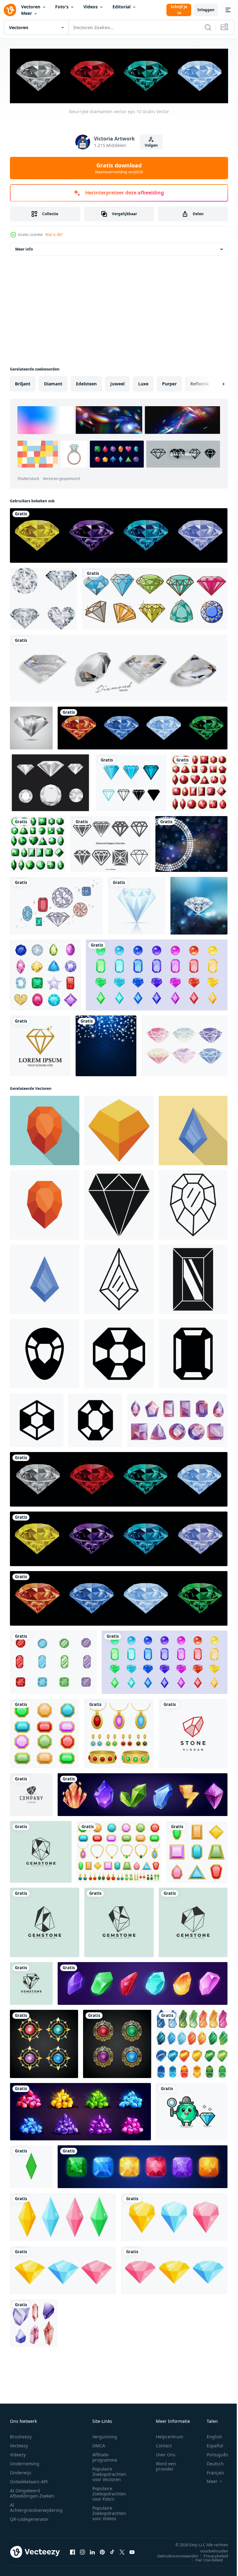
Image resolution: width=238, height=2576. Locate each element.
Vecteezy (19, 2444)
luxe (143, 382)
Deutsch (211, 2462)
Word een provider (166, 2465)
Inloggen (206, 10)
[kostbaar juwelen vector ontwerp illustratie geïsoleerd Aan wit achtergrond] (53, 1661)
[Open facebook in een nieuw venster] (73, 2551)
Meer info (24, 248)
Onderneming (25, 2462)
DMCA (99, 2444)
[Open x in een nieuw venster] (122, 2551)
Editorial (121, 7)
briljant (23, 382)
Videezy (18, 2453)
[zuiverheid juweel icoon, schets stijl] (193, 1204)
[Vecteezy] (10, 10)
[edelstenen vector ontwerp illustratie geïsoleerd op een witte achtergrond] (45, 1732)
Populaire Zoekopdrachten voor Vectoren (109, 2473)
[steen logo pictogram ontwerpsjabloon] (193, 1732)
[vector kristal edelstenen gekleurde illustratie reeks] (192, 2043)
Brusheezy (21, 2435)
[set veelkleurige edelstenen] (155, 597)
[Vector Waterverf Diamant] (184, 1045)
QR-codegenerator (29, 2518)
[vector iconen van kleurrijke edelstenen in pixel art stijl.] (174, 2269)
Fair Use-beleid (205, 2559)
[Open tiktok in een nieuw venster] (112, 2551)
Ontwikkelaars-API (29, 2480)
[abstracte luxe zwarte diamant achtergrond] (191, 843)
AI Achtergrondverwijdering (36, 2506)
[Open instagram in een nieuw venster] (82, 2551)
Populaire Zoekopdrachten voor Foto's (109, 2492)
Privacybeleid (211, 2555)
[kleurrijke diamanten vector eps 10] (119, 1478)
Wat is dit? (54, 235)
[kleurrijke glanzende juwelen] (143, 727)
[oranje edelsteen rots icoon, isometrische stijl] (119, 1129)
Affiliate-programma (105, 2456)
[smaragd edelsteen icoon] (31, 2165)
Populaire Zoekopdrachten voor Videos (109, 2512)
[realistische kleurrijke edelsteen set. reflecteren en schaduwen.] (34, 2322)
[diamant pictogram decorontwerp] (131, 782)
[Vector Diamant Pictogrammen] (50, 782)
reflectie (200, 382)
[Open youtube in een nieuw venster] (132, 2551)
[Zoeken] (208, 27)
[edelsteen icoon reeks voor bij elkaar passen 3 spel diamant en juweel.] (143, 2165)
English (210, 2435)
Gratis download (119, 168)
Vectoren (31, 7)
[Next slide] (214, 383)
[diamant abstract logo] (40, 1045)
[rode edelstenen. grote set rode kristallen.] (199, 782)
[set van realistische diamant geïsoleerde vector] (119, 667)
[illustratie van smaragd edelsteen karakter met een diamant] (192, 2110)
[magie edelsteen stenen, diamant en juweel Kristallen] (143, 1793)
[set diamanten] (43, 597)
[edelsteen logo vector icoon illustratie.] (41, 1851)
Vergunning (105, 2435)
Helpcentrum (170, 2435)
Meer (26, 13)
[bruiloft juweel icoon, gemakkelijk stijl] (193, 1278)
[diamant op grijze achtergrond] (31, 727)
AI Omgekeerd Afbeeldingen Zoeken (32, 2492)
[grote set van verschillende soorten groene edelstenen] (38, 843)
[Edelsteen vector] (56, 904)
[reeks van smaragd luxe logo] (44, 2043)
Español (210, 2444)
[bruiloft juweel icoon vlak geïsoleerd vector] (45, 1278)
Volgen (151, 145)
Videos (90, 7)
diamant (53, 382)
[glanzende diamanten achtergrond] (199, 904)
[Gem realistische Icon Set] (45, 974)
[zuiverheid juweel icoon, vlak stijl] (45, 1129)
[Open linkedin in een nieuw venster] (92, 2551)
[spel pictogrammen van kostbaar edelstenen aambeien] (80, 2110)
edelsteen (86, 382)
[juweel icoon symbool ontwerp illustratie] (45, 1352)
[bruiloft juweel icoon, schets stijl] (119, 1278)
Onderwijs (21, 2471)
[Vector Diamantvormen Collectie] (110, 843)
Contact (164, 2444)
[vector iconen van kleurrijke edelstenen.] (63, 2216)
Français (211, 2471)
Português (213, 2453)
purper (169, 382)
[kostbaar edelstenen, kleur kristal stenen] (143, 1982)
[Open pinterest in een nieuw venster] (102, 2551)
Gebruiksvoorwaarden (173, 2555)
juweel (117, 382)
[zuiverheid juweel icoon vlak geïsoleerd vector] (45, 1204)
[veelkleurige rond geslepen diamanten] (119, 534)
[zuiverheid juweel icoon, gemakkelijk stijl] (119, 1204)
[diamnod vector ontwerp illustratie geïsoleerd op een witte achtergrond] (137, 904)
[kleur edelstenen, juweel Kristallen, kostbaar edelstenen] (157, 974)
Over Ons (166, 2453)
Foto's (62, 7)
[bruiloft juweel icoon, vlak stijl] (193, 1129)
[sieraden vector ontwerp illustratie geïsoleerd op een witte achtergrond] (119, 1732)
